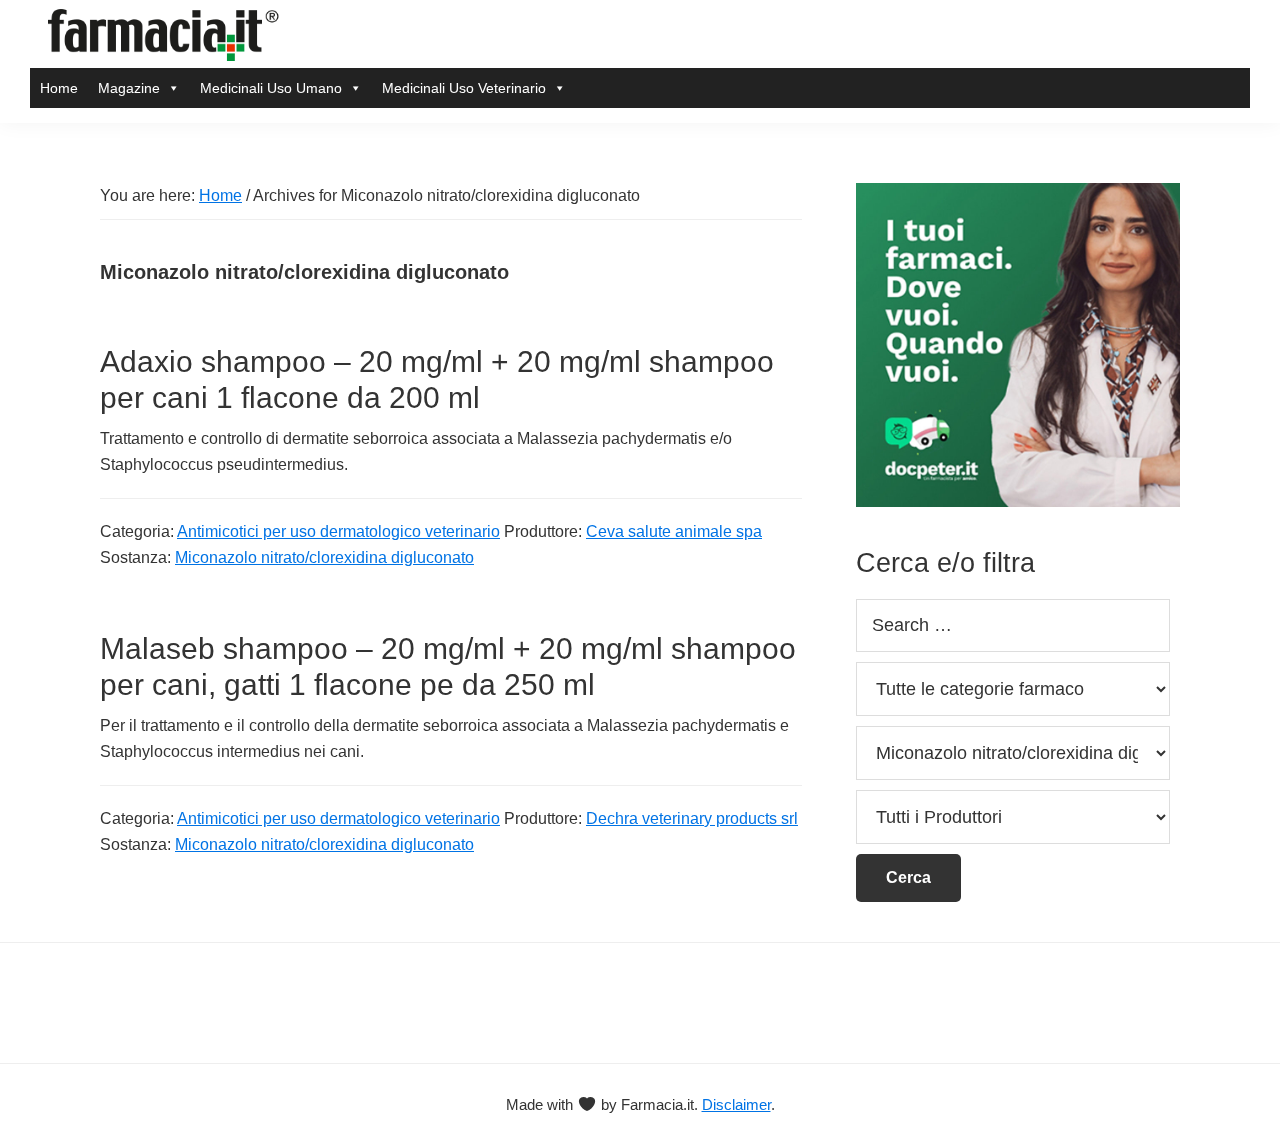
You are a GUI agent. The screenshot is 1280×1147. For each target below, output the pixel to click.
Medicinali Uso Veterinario (464, 88)
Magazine (129, 88)
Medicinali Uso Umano (271, 88)
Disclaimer (736, 1104)
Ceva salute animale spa (674, 531)
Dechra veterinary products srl (692, 818)
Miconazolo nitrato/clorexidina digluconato (324, 557)
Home (59, 88)
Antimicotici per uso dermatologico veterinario (338, 531)
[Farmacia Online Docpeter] (1018, 194)
